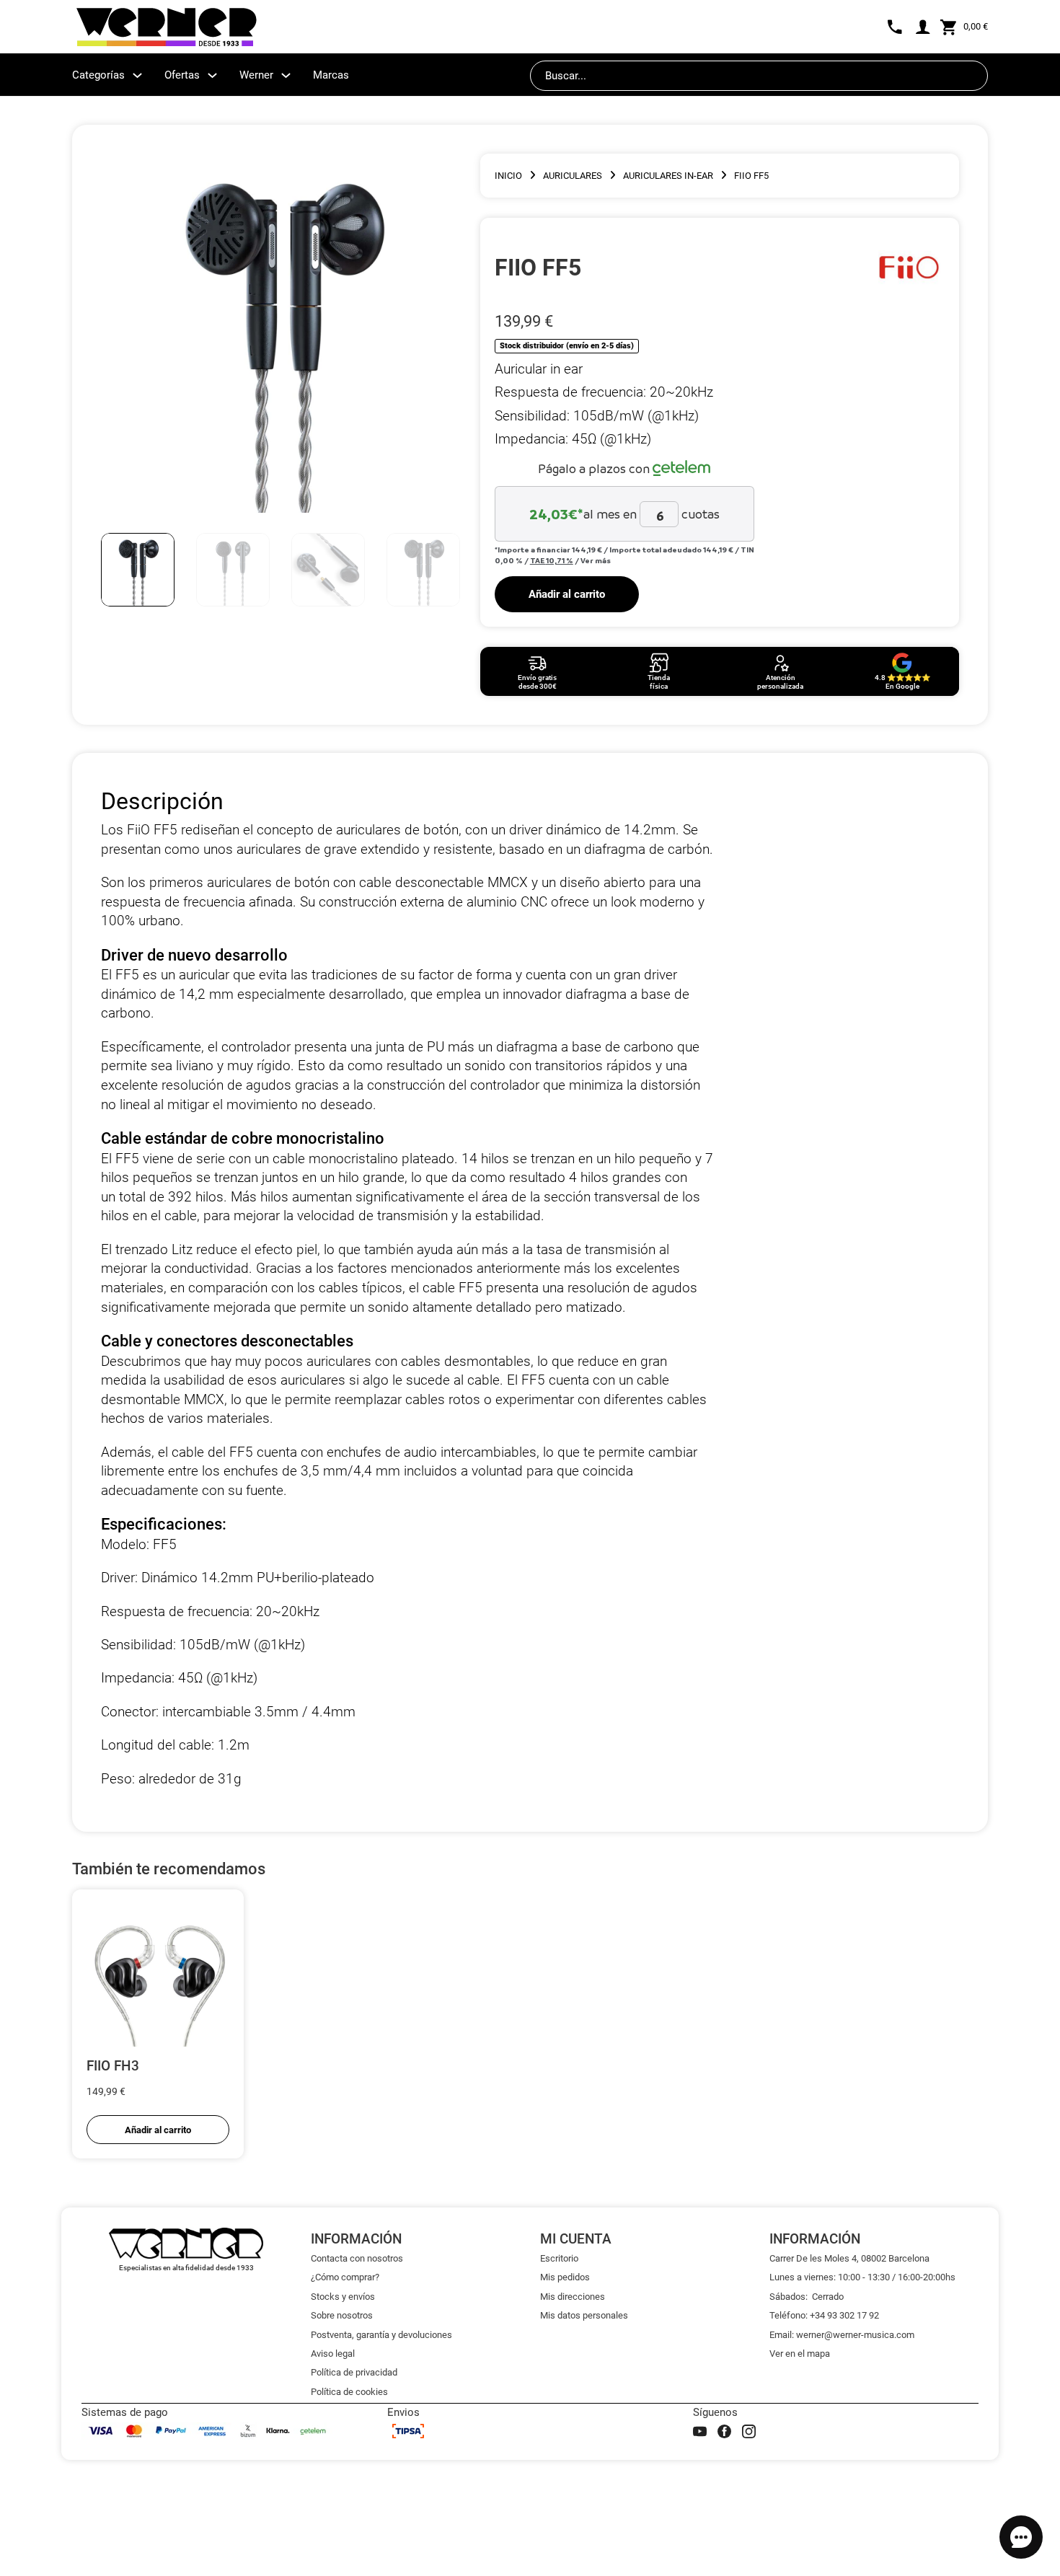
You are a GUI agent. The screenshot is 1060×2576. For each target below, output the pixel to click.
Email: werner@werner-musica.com (842, 2335)
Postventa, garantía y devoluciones (381, 2335)
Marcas (331, 75)
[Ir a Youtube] (700, 2431)
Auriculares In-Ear (668, 176)
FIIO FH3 (113, 2066)
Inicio (508, 176)
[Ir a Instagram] (749, 2431)
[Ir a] (909, 268)
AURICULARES (573, 176)
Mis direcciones (573, 2297)
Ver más (596, 560)
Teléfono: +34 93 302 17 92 (824, 2315)
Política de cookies (349, 2392)
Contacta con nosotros (357, 2258)
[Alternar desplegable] (137, 75)
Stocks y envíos (343, 2297)
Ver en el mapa (800, 2354)
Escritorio (559, 2258)
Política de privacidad (354, 2372)
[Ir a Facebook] (724, 2431)
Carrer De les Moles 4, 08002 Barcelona (849, 2258)
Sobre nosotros (342, 2315)
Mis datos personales (584, 2315)
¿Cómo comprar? (345, 2277)
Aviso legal (333, 2354)
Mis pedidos (565, 2277)
